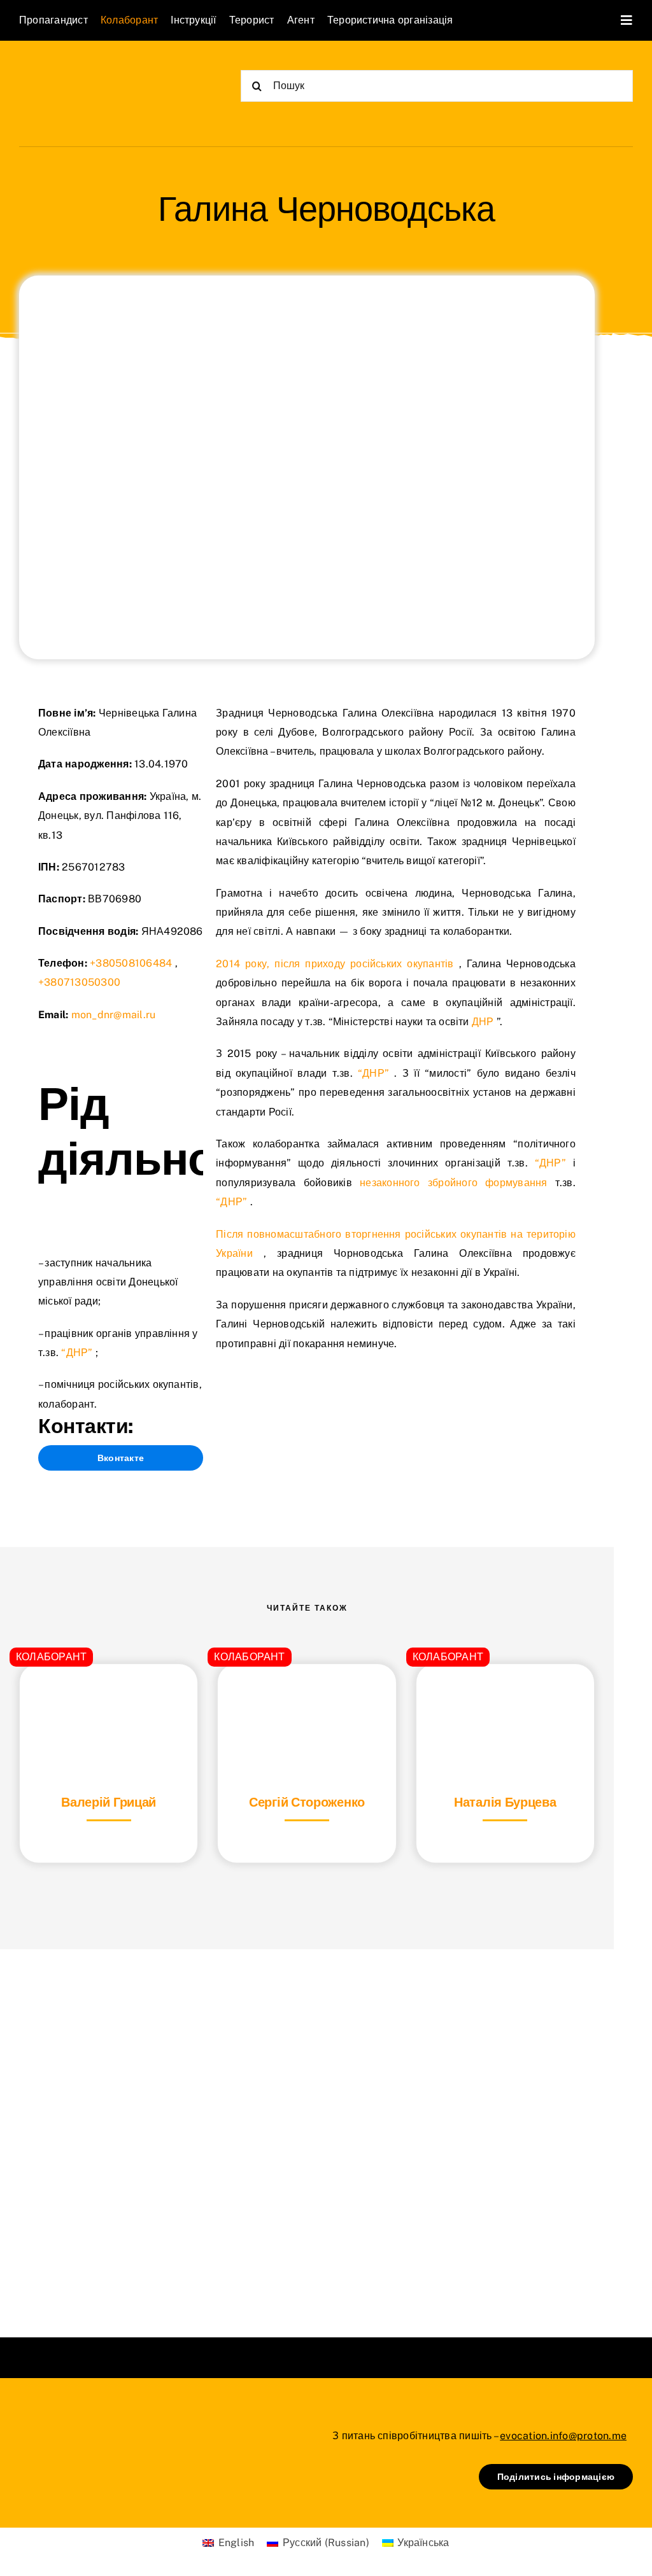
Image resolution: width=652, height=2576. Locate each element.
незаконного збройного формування (454, 1183)
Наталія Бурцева (505, 1802)
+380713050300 (79, 982)
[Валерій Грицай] (109, 1696)
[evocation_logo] (93, 71)
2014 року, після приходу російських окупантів (335, 964)
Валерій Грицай (109, 1802)
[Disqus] (307, 2127)
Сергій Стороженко (307, 1802)
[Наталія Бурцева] (505, 1696)
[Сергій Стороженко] (307, 1696)
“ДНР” (77, 1353)
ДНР (483, 1022)
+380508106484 (131, 963)
